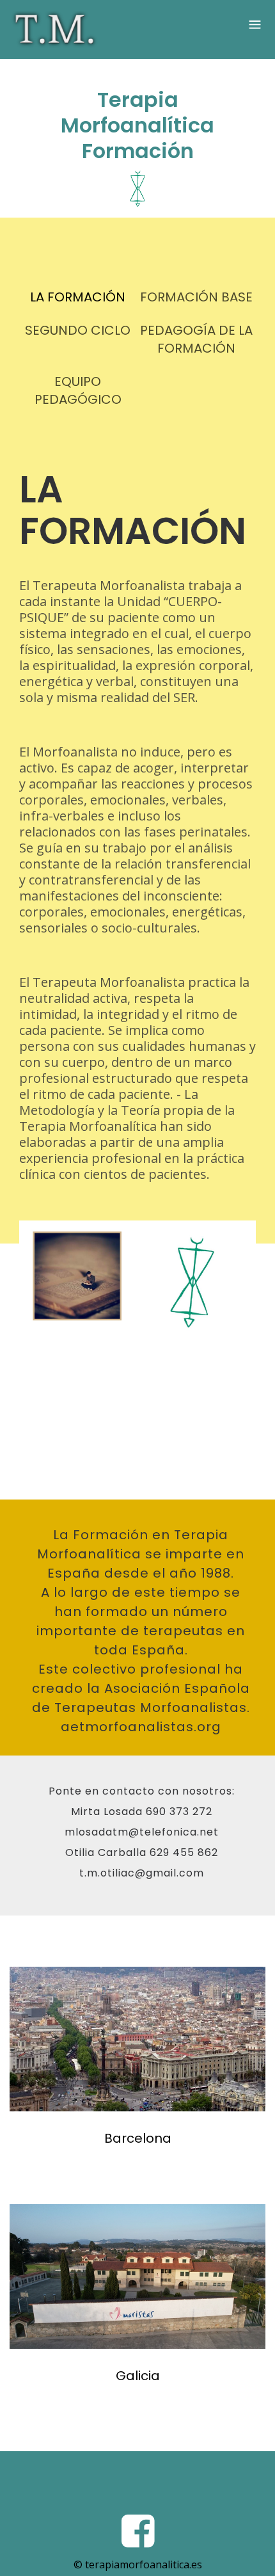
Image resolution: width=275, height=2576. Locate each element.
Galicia (138, 2376)
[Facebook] (138, 2530)
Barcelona (138, 2138)
